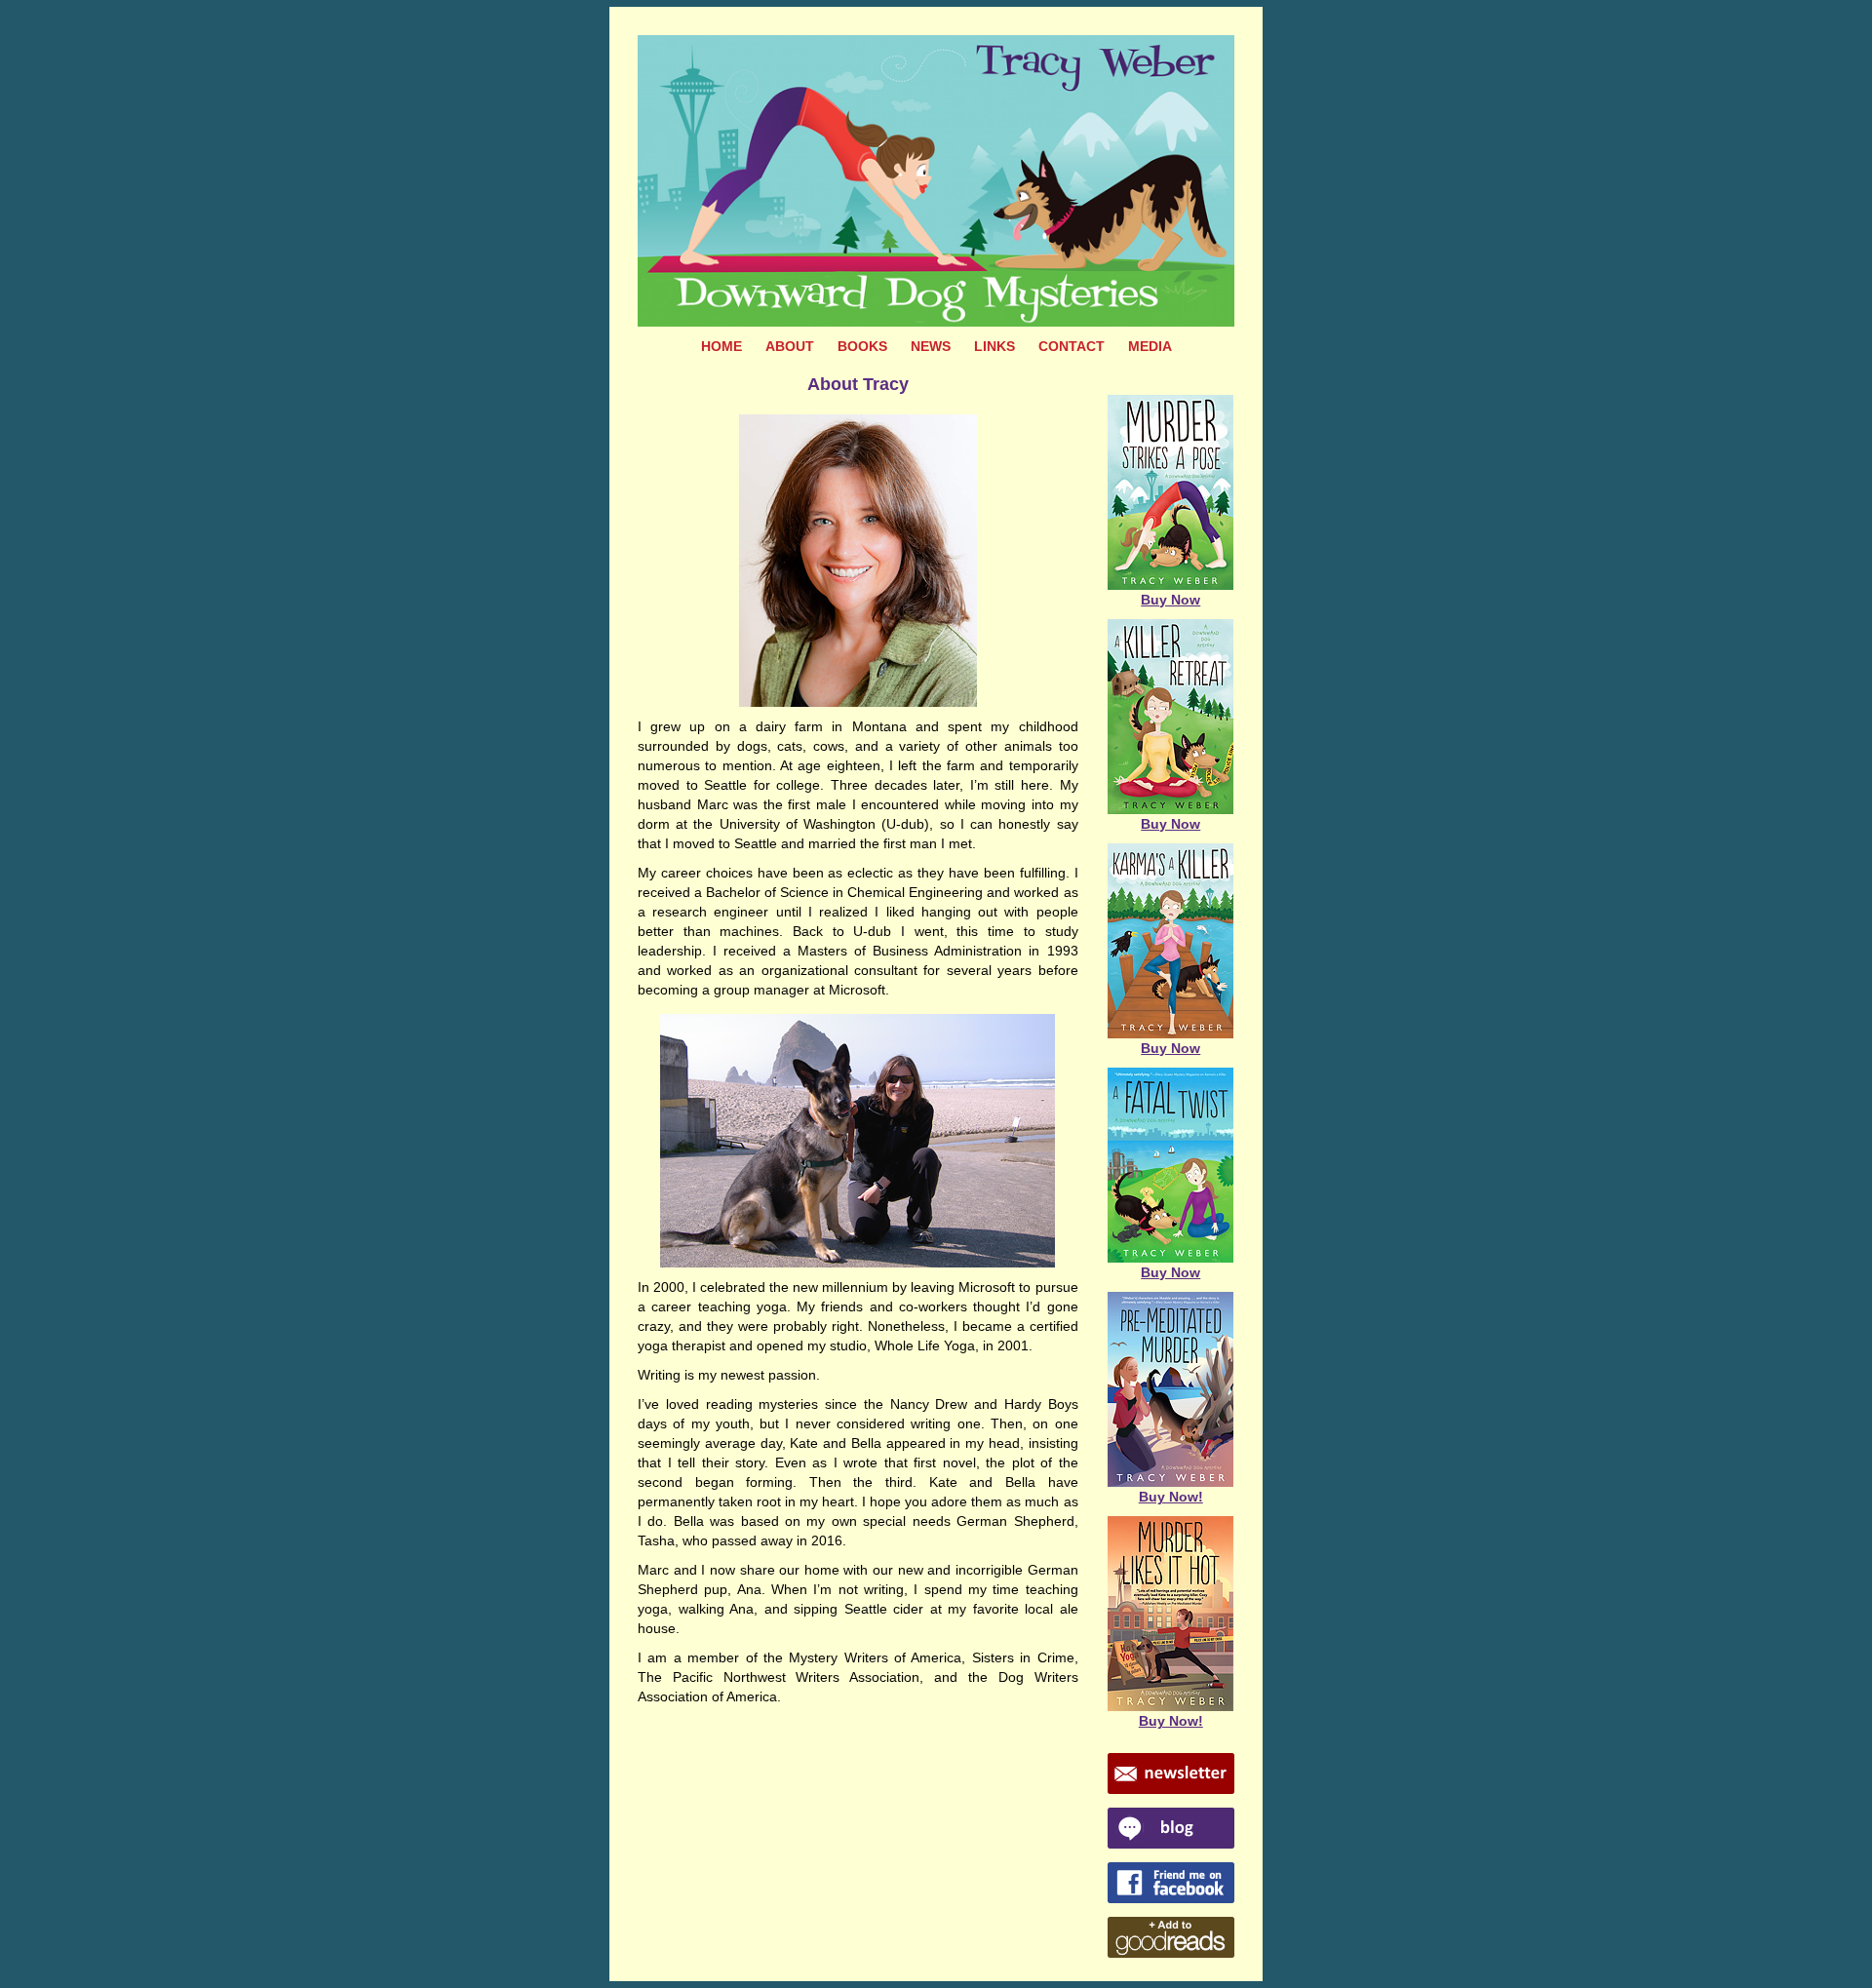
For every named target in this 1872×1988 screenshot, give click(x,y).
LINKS (994, 346)
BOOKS (862, 346)
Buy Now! (1171, 1497)
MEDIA (1150, 346)
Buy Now (1170, 600)
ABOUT (790, 346)
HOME (721, 346)
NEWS (931, 346)
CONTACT (1072, 346)
